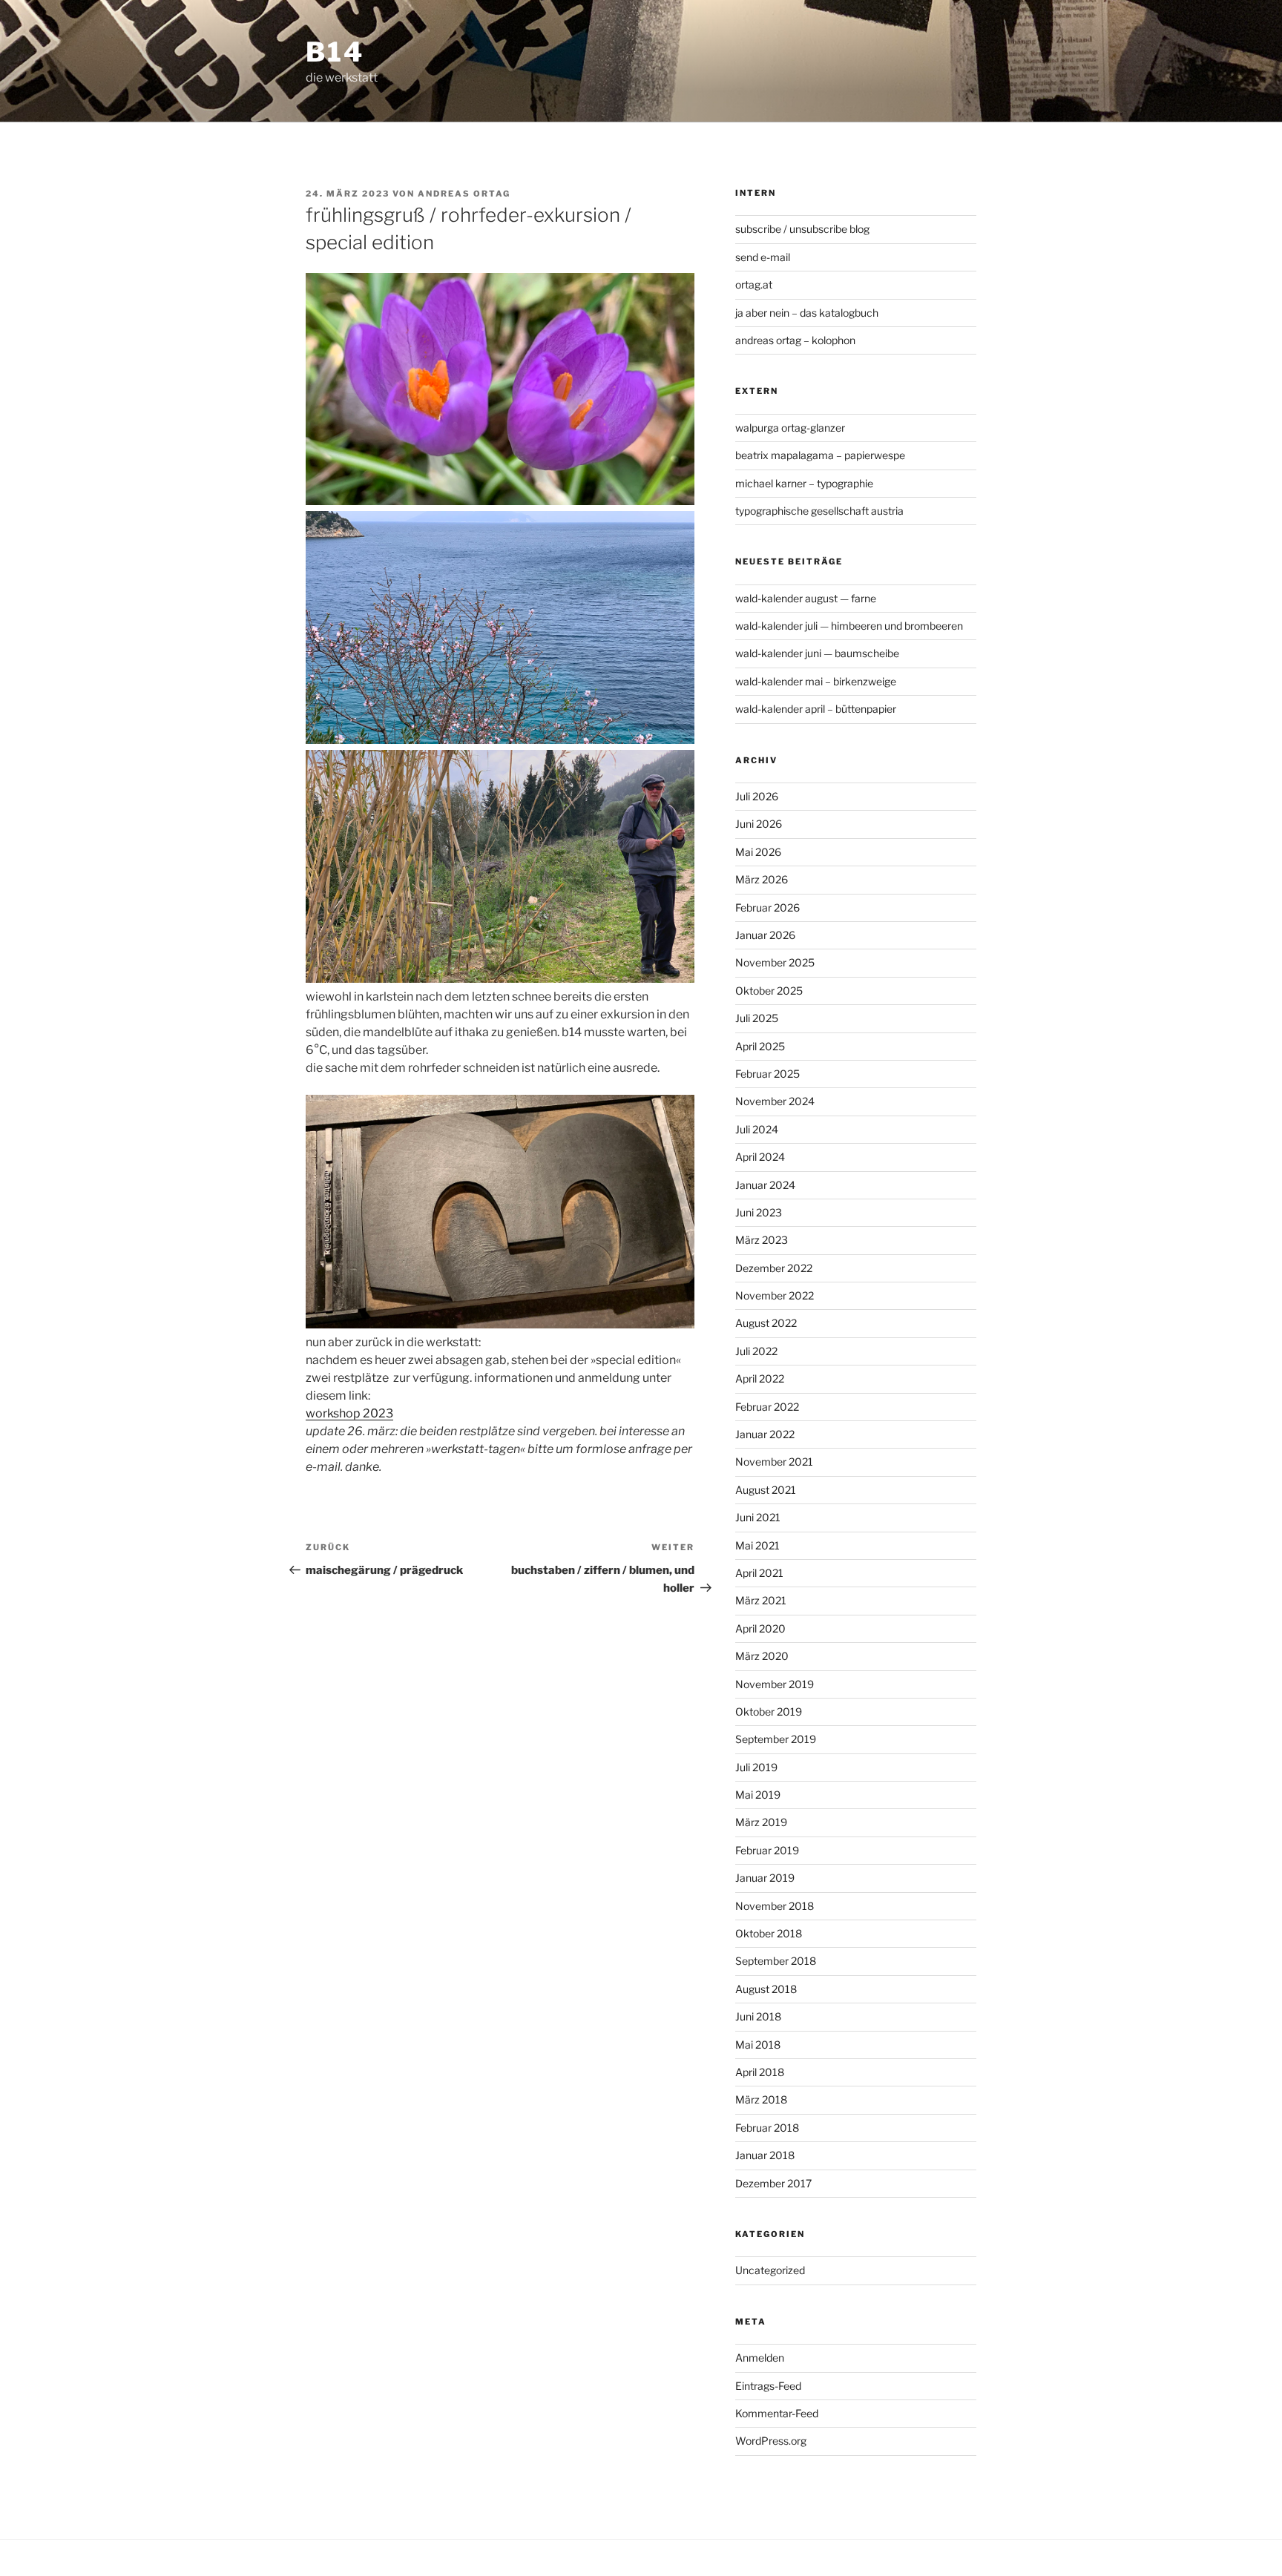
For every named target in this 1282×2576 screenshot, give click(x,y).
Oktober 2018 (769, 1933)
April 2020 (760, 1628)
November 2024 (775, 1101)
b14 (335, 52)
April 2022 (760, 1378)
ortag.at (754, 284)
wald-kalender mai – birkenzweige (816, 681)
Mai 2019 (758, 1795)
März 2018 (761, 2099)
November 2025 (775, 962)
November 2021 (774, 1462)
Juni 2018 (758, 2016)
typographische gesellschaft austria (819, 511)
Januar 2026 (765, 935)
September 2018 (776, 1961)
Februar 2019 (767, 1850)
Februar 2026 (767, 907)
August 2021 (766, 1490)
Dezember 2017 (773, 2183)
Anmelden (760, 2358)
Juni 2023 (759, 1212)
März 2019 (761, 1822)
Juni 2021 (758, 1517)
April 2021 (759, 1573)
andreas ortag (464, 194)
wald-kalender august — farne (806, 598)
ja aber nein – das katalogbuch (807, 313)
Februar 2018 (767, 2128)
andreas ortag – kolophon (795, 340)
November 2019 (775, 1684)
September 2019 (776, 1739)
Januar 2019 (765, 1878)
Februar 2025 (767, 1074)
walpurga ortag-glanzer (790, 428)
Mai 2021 (757, 1545)
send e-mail (763, 257)
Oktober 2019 (769, 1712)
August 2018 (766, 1989)
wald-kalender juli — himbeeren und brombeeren (849, 626)
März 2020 (762, 1656)
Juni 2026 (759, 824)
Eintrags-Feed (768, 2386)
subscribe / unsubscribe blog (802, 229)
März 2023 (762, 1240)
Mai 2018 (758, 2045)
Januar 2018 (765, 2155)
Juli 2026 (757, 796)
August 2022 (766, 1323)
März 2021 (761, 1600)
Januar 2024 (765, 1185)
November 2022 (775, 1295)
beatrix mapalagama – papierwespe (820, 455)
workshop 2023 (349, 1413)
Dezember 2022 (774, 1268)
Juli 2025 (757, 1018)
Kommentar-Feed (777, 2413)
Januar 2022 (765, 1434)
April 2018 (760, 2072)
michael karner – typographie (804, 483)
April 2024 (760, 1157)
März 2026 (762, 879)
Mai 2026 (758, 852)
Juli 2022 (756, 1351)
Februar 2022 (767, 1407)
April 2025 (760, 1046)
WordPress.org (771, 2441)
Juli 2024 (757, 1129)
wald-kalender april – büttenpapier (816, 709)
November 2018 (775, 1906)
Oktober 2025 (769, 991)
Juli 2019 (756, 1767)
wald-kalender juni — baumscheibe (817, 653)
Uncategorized (770, 2270)
